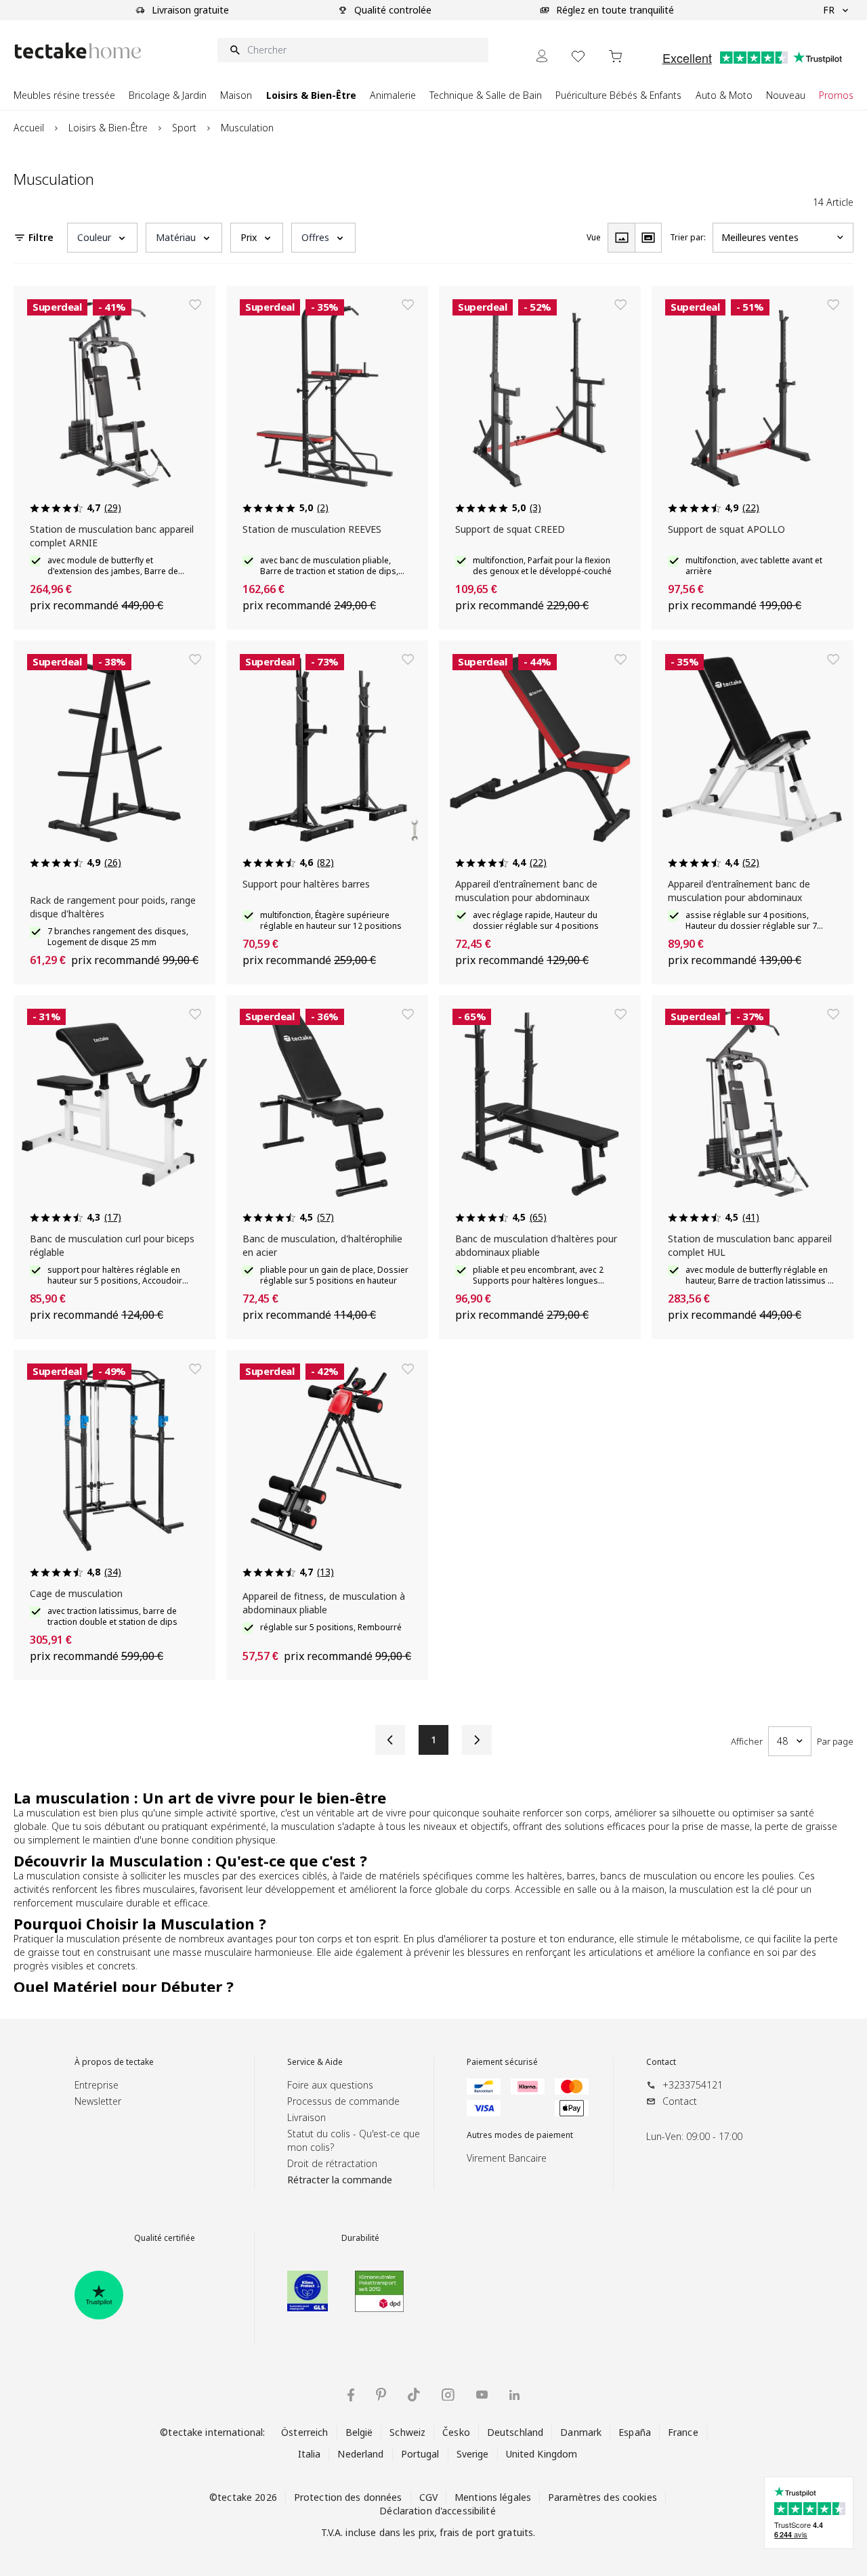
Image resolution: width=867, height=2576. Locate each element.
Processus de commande (343, 2101)
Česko (456, 2432)
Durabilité (360, 2238)
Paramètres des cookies (602, 2497)
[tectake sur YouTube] (482, 2395)
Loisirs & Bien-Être (108, 128)
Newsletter (98, 2101)
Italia (310, 2454)
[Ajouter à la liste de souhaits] (195, 305)
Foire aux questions (330, 2085)
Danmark (581, 2432)
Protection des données (348, 2497)
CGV (428, 2497)
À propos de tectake (114, 2062)
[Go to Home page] (78, 50)
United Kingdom (542, 2454)
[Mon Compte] (542, 56)
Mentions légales (493, 2497)
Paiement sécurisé (502, 2062)
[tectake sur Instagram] (448, 2395)
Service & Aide (315, 2062)
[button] (102, 238)
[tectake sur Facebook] (351, 2395)
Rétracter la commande (340, 2180)
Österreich (304, 2432)
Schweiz (407, 2432)
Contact (661, 2062)
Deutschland (515, 2432)
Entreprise (97, 2085)
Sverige (473, 2454)
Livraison (306, 2117)
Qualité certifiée (165, 2238)
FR (829, 10)
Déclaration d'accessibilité (437, 2511)
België (359, 2432)
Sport (184, 128)
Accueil (29, 128)
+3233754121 (693, 2085)
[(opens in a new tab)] (99, 2295)
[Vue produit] (621, 238)
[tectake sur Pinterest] (381, 2395)
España (635, 2432)
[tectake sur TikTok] (414, 2395)
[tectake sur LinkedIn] (514, 2395)
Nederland (360, 2454)
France (683, 2432)
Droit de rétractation (332, 2163)
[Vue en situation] (648, 238)
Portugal (420, 2454)
